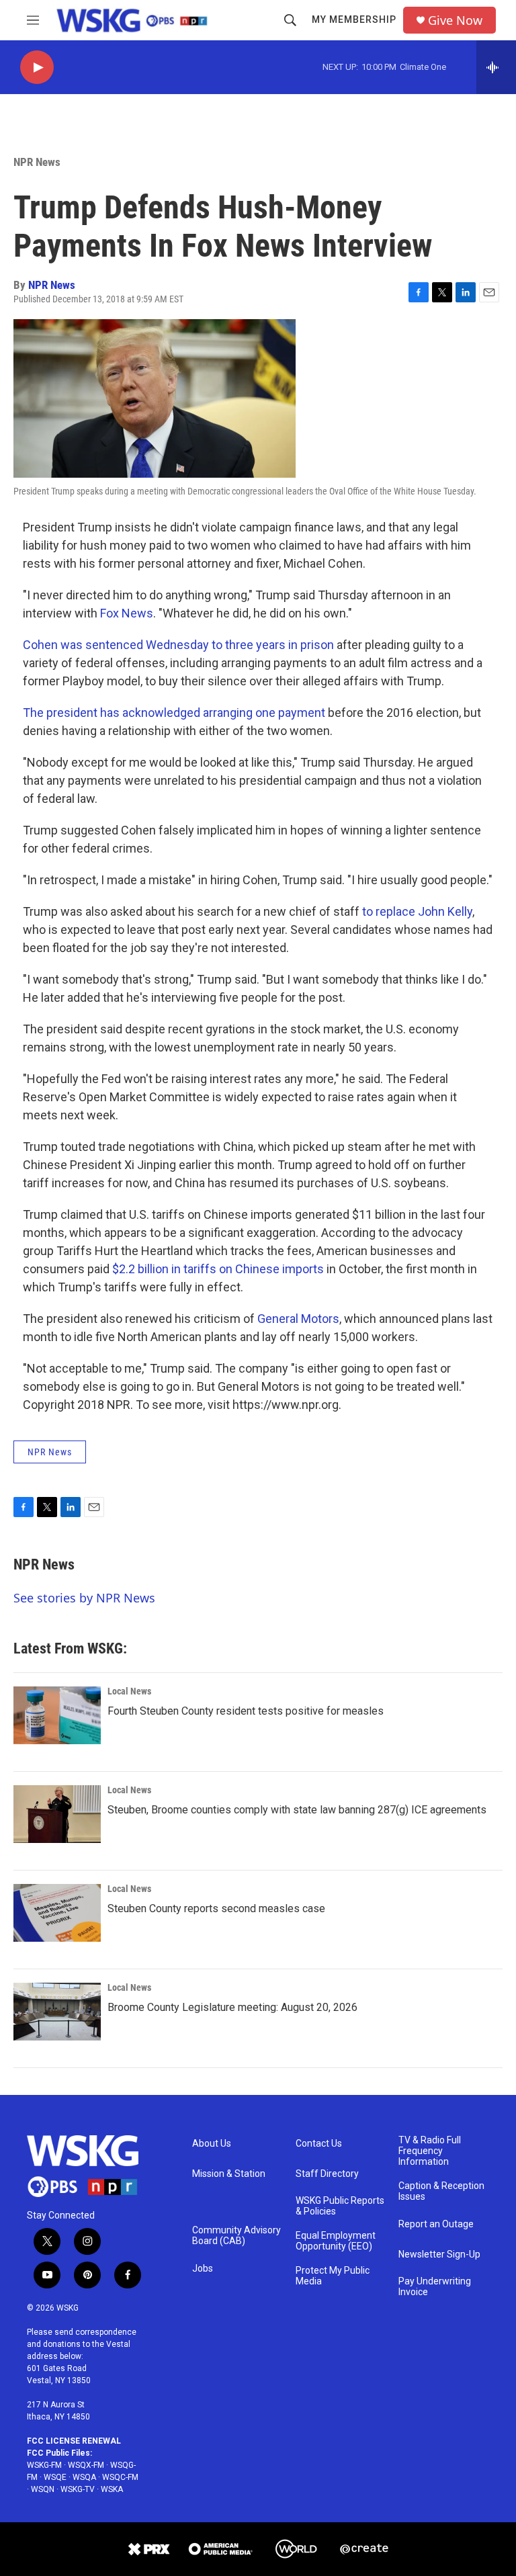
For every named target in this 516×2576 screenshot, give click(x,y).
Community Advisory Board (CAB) (236, 2236)
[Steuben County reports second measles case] (57, 1913)
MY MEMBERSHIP (354, 19)
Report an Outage (436, 2224)
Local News (129, 1691)
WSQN (43, 2489)
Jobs (203, 2269)
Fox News (127, 613)
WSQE (55, 2477)
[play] (37, 68)
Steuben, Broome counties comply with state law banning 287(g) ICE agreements (297, 1810)
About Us (212, 2144)
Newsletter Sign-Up (439, 2255)
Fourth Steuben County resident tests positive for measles (246, 1711)
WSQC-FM (120, 2477)
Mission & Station (229, 2174)
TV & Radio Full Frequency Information (430, 2151)
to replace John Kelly (417, 911)
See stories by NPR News (84, 1598)
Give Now (455, 20)
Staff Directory (327, 2174)
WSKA (112, 2489)
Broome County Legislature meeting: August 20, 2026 (232, 2007)
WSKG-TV (78, 2489)
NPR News (37, 162)
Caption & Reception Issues (441, 2191)
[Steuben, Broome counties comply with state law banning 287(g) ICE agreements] (57, 1814)
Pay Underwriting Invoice (435, 2287)
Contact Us (319, 2144)
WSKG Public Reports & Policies (340, 2206)
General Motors (298, 1319)
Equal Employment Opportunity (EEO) (336, 2241)
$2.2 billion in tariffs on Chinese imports (218, 1269)
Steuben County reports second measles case (216, 1908)
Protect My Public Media (333, 2276)
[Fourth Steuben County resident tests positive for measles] (57, 1715)
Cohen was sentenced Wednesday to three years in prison (178, 645)
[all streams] (496, 67)
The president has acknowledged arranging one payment (174, 713)
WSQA (84, 2477)
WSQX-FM (86, 2465)
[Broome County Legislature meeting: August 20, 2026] (57, 2012)
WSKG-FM (44, 2465)
